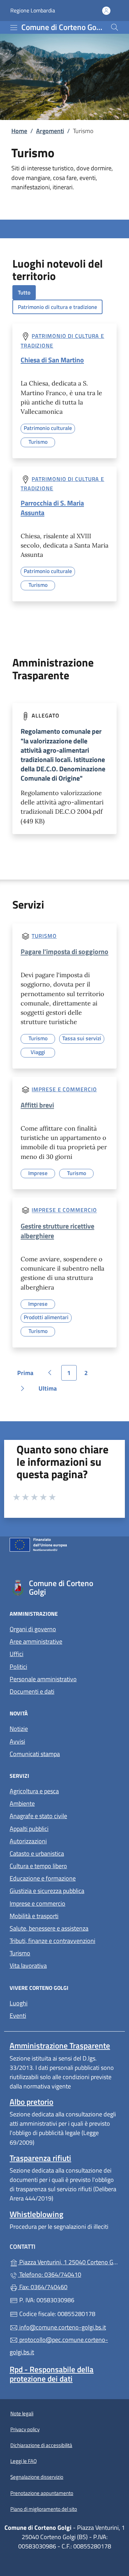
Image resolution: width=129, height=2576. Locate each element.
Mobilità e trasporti (34, 1916)
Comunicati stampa (35, 1754)
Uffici (17, 1654)
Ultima (50, 1390)
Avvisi (17, 1741)
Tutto (24, 292)
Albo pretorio (31, 2102)
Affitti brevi (37, 1105)
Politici (18, 1667)
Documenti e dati (32, 1691)
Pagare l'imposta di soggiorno (64, 951)
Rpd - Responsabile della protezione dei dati (52, 2374)
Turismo (44, 936)
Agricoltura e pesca (34, 1791)
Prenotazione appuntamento (42, 2493)
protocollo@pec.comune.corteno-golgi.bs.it (59, 2346)
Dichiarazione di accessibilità (41, 2445)
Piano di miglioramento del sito (44, 2509)
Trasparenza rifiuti (40, 2158)
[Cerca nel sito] (115, 27)
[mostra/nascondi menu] (14, 28)
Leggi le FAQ (24, 2461)
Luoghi (19, 2003)
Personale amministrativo (43, 1679)
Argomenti (50, 131)
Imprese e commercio (64, 1089)
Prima (28, 1374)
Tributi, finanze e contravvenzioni (52, 1941)
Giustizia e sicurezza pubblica (47, 1891)
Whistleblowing (36, 2214)
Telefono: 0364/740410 (50, 2274)
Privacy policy (25, 2429)
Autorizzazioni (28, 1841)
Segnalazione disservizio (37, 2477)
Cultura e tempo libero (38, 1866)
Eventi (18, 2016)
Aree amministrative (36, 1641)
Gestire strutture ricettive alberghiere (57, 1231)
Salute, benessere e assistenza (49, 1928)
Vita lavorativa (28, 1966)
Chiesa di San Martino (52, 360)
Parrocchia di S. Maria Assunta (52, 508)
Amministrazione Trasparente (60, 2046)
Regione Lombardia (33, 11)
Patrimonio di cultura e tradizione (57, 307)
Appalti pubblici (29, 1829)
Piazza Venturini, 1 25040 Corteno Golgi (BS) (69, 2261)
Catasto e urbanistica (37, 1853)
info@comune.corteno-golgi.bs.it (62, 2327)
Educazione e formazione (43, 1878)
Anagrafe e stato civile (38, 1816)
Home (19, 131)
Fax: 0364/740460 (43, 2287)
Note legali (22, 2413)
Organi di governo (33, 1629)
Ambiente (22, 1803)
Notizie (19, 1729)
